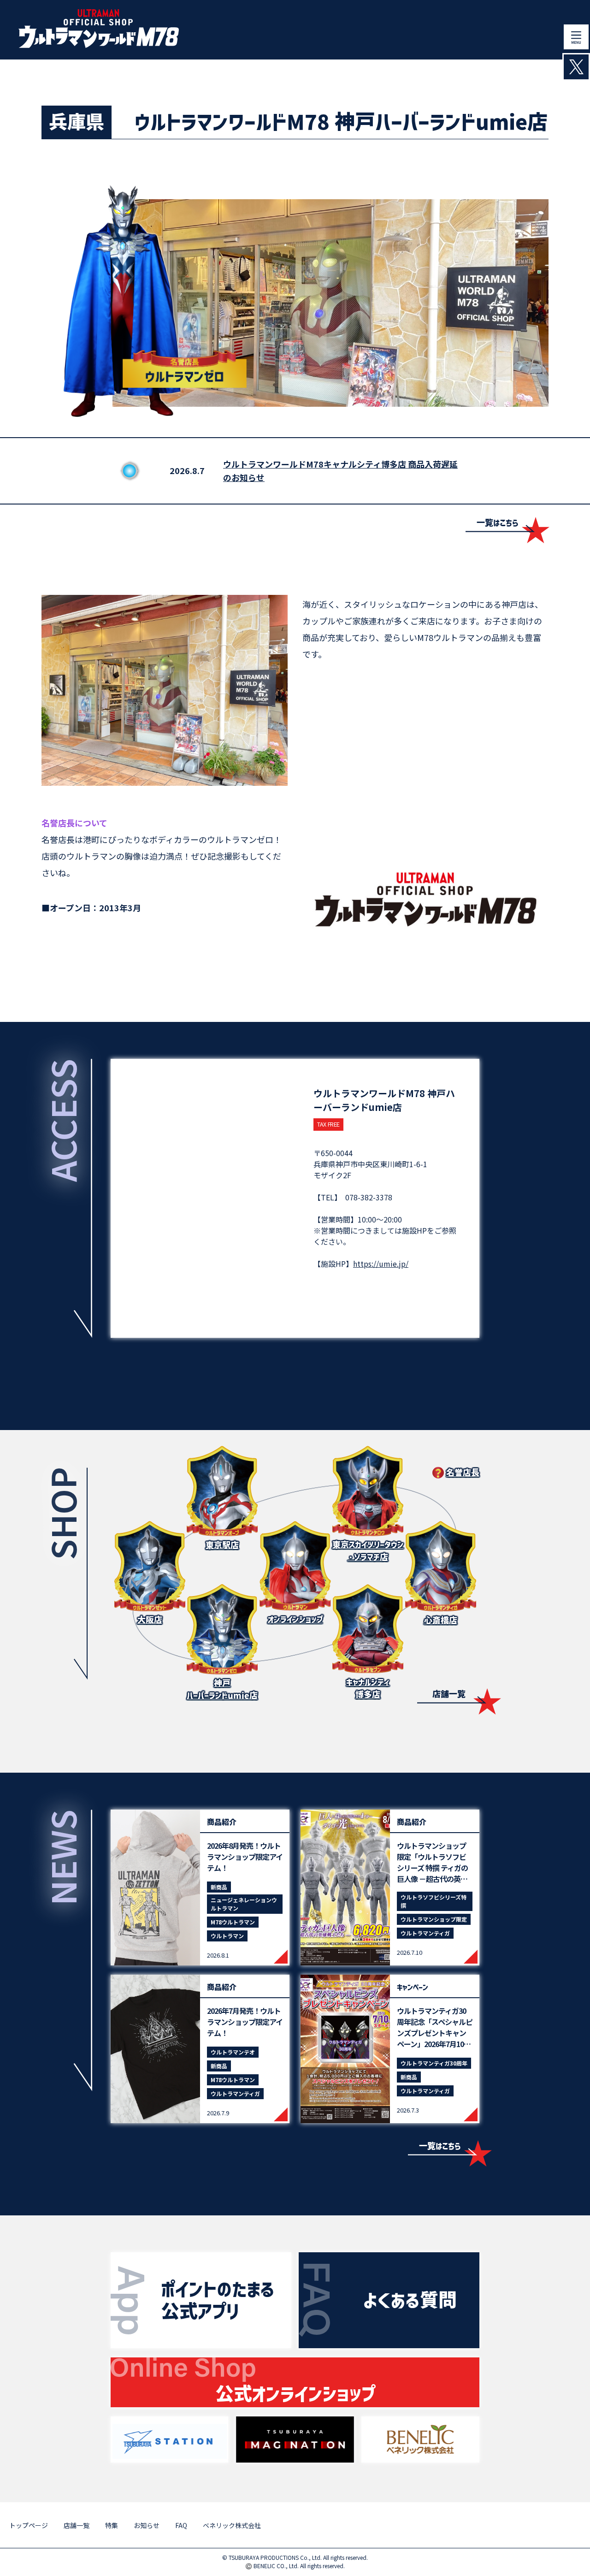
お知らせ (147, 2525)
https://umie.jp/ (381, 1264)
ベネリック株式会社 (232, 2525)
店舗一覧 (449, 1694)
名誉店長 (463, 1473)
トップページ (29, 2525)
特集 (112, 2525)
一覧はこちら (498, 523)
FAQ (181, 2525)
